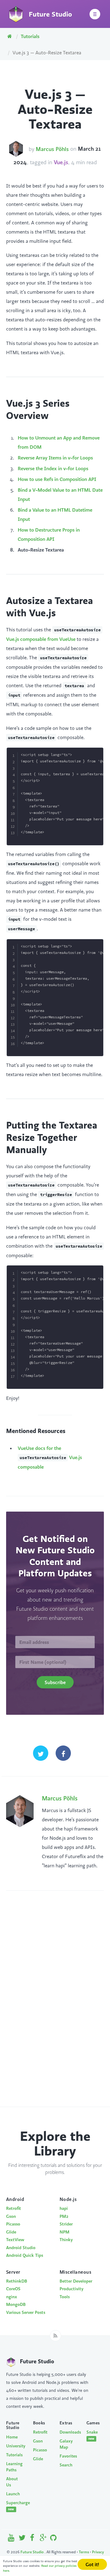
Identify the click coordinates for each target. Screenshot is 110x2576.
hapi (64, 2208)
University (15, 2446)
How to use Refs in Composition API (57, 479)
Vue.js (61, 163)
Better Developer (76, 2281)
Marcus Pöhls (52, 149)
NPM (64, 2232)
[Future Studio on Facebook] (33, 2539)
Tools (65, 2297)
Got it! (92, 2564)
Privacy (98, 2552)
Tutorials (30, 36)
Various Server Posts (26, 2312)
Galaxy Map (66, 2444)
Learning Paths (14, 2467)
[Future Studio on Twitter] (22, 2539)
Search (66, 2465)
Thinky (66, 2240)
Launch (13, 2494)
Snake (92, 2435)
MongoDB (16, 2304)
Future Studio (33, 2552)
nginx (12, 2297)
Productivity (71, 2289)
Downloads (68, 2432)
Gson (11, 2216)
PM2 (64, 2216)
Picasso (13, 2224)
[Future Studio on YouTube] (11, 2539)
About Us (12, 2482)
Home (12, 2437)
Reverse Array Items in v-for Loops (55, 458)
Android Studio (21, 2248)
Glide (11, 2232)
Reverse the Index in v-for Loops (53, 468)
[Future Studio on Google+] (43, 2539)
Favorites (68, 2456)
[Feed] (55, 2336)
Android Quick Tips (25, 2255)
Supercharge (15, 2506)
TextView (15, 2240)
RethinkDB (17, 2281)
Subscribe (55, 1682)
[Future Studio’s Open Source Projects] (53, 2539)
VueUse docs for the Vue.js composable (50, 1457)
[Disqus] (55, 2005)
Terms (84, 2552)
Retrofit (14, 2208)
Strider (66, 2224)
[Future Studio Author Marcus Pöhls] (16, 149)
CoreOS (13, 2289)
